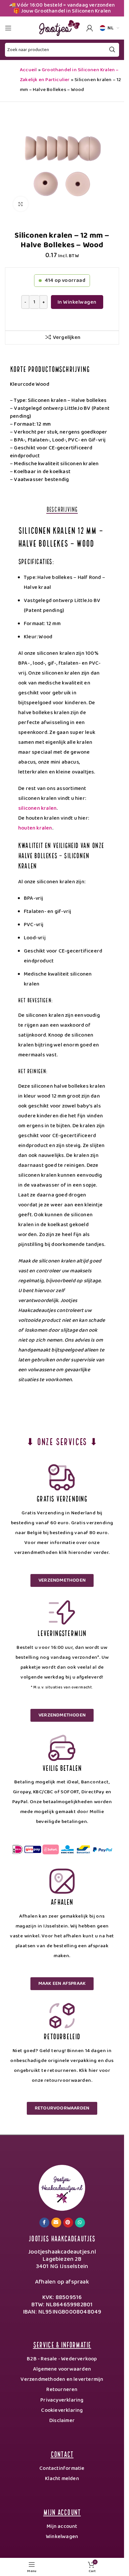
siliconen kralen (37, 808)
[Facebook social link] (44, 2223)
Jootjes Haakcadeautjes (62, 2238)
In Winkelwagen (77, 302)
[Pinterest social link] (68, 2223)
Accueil (28, 70)
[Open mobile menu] (8, 28)
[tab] (62, 509)
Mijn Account (62, 2512)
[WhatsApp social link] (80, 2223)
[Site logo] (58, 28)
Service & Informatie (62, 2344)
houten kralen (35, 828)
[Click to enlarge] (21, 204)
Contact (62, 2454)
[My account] (90, 28)
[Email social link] (56, 2223)
